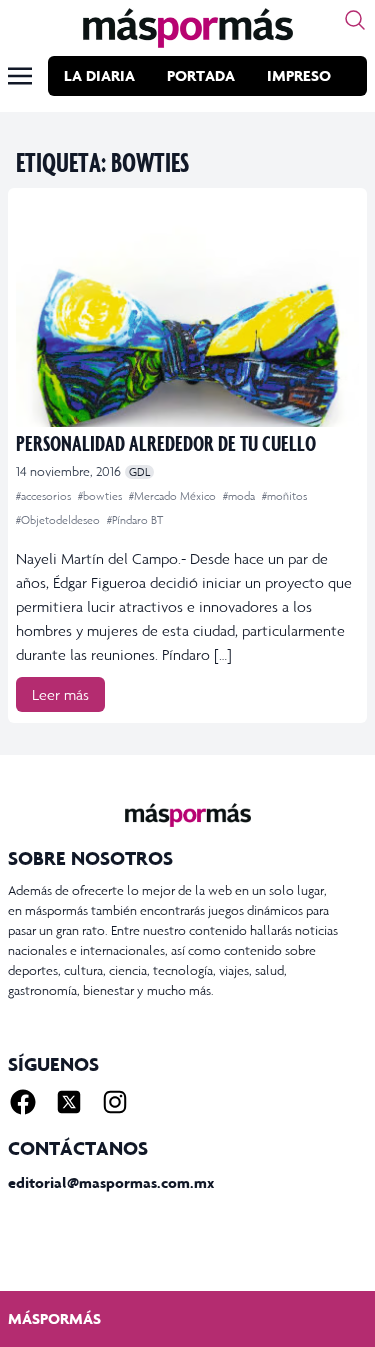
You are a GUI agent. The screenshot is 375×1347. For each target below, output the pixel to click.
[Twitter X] (69, 1102)
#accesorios (45, 496)
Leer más (60, 694)
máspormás (54, 1318)
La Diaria (99, 75)
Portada (201, 75)
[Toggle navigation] (20, 76)
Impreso (299, 75)
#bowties (101, 496)
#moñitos (284, 496)
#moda (240, 496)
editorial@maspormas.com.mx (111, 1182)
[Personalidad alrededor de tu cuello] (187, 311)
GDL (139, 472)
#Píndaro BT (135, 520)
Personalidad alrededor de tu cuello (166, 442)
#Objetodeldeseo (59, 520)
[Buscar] (355, 20)
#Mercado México (174, 496)
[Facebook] (23, 1102)
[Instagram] (115, 1102)
